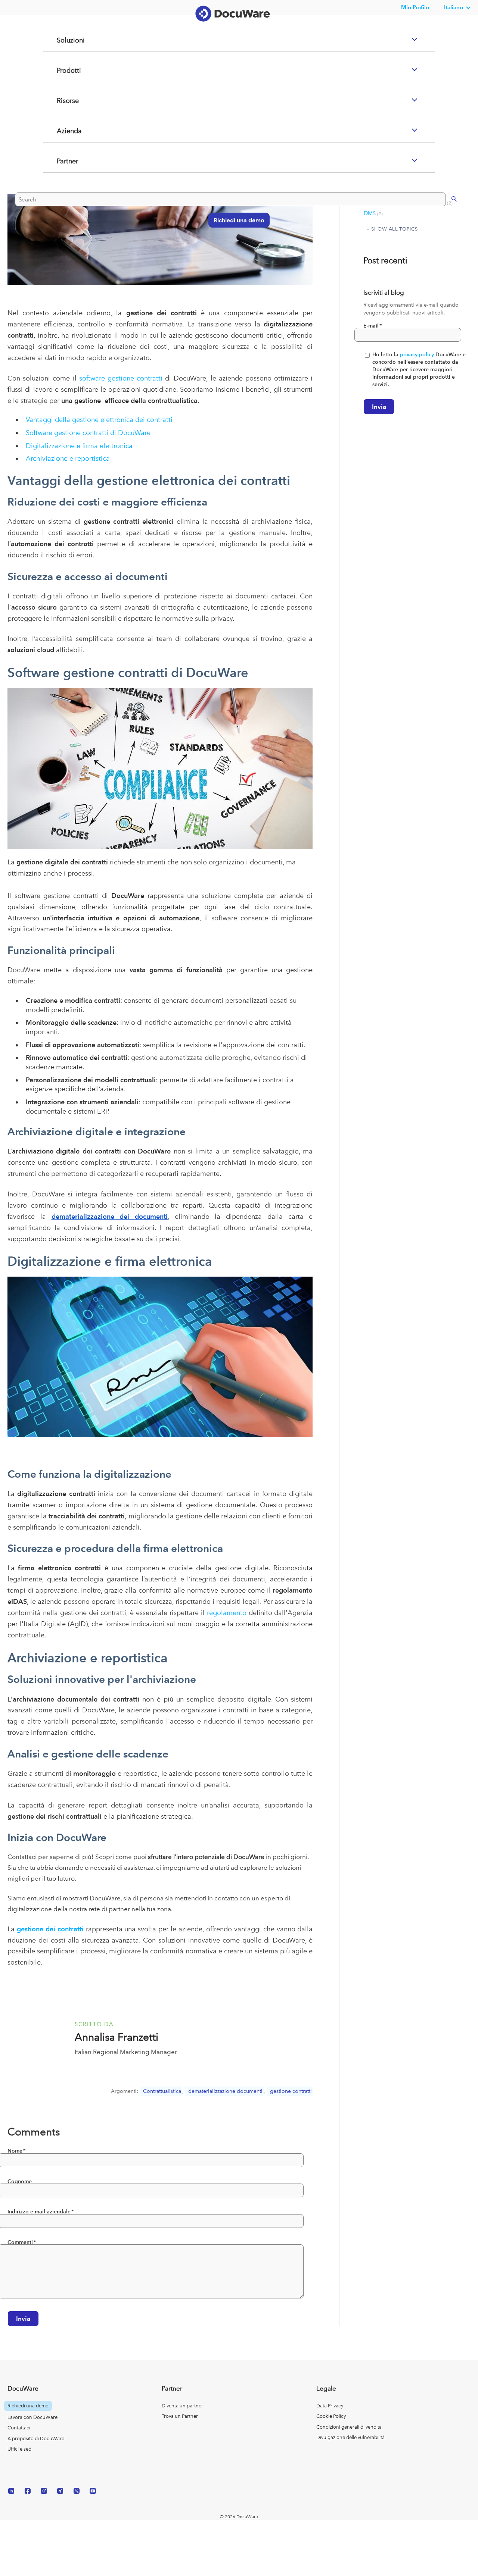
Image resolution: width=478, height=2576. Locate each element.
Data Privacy (330, 2406)
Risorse (58, 131)
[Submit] (446, 228)
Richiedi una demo (235, 249)
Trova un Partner (180, 2416)
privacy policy (417, 355)
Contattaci (19, 2428)
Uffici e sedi (20, 2449)
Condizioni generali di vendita (349, 2427)
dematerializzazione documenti (225, 2091)
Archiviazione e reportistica (68, 458)
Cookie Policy (331, 2416)
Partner (58, 191)
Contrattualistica (162, 2091)
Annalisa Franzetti (117, 2037)
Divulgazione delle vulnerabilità (350, 2437)
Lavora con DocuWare (32, 2417)
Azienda (60, 161)
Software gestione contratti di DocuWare (88, 433)
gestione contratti (291, 2091)
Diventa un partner (182, 2406)
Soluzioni (61, 70)
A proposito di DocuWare (36, 2439)
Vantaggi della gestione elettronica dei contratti (99, 420)
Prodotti (59, 100)
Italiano (454, 7)
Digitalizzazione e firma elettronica (79, 446)
